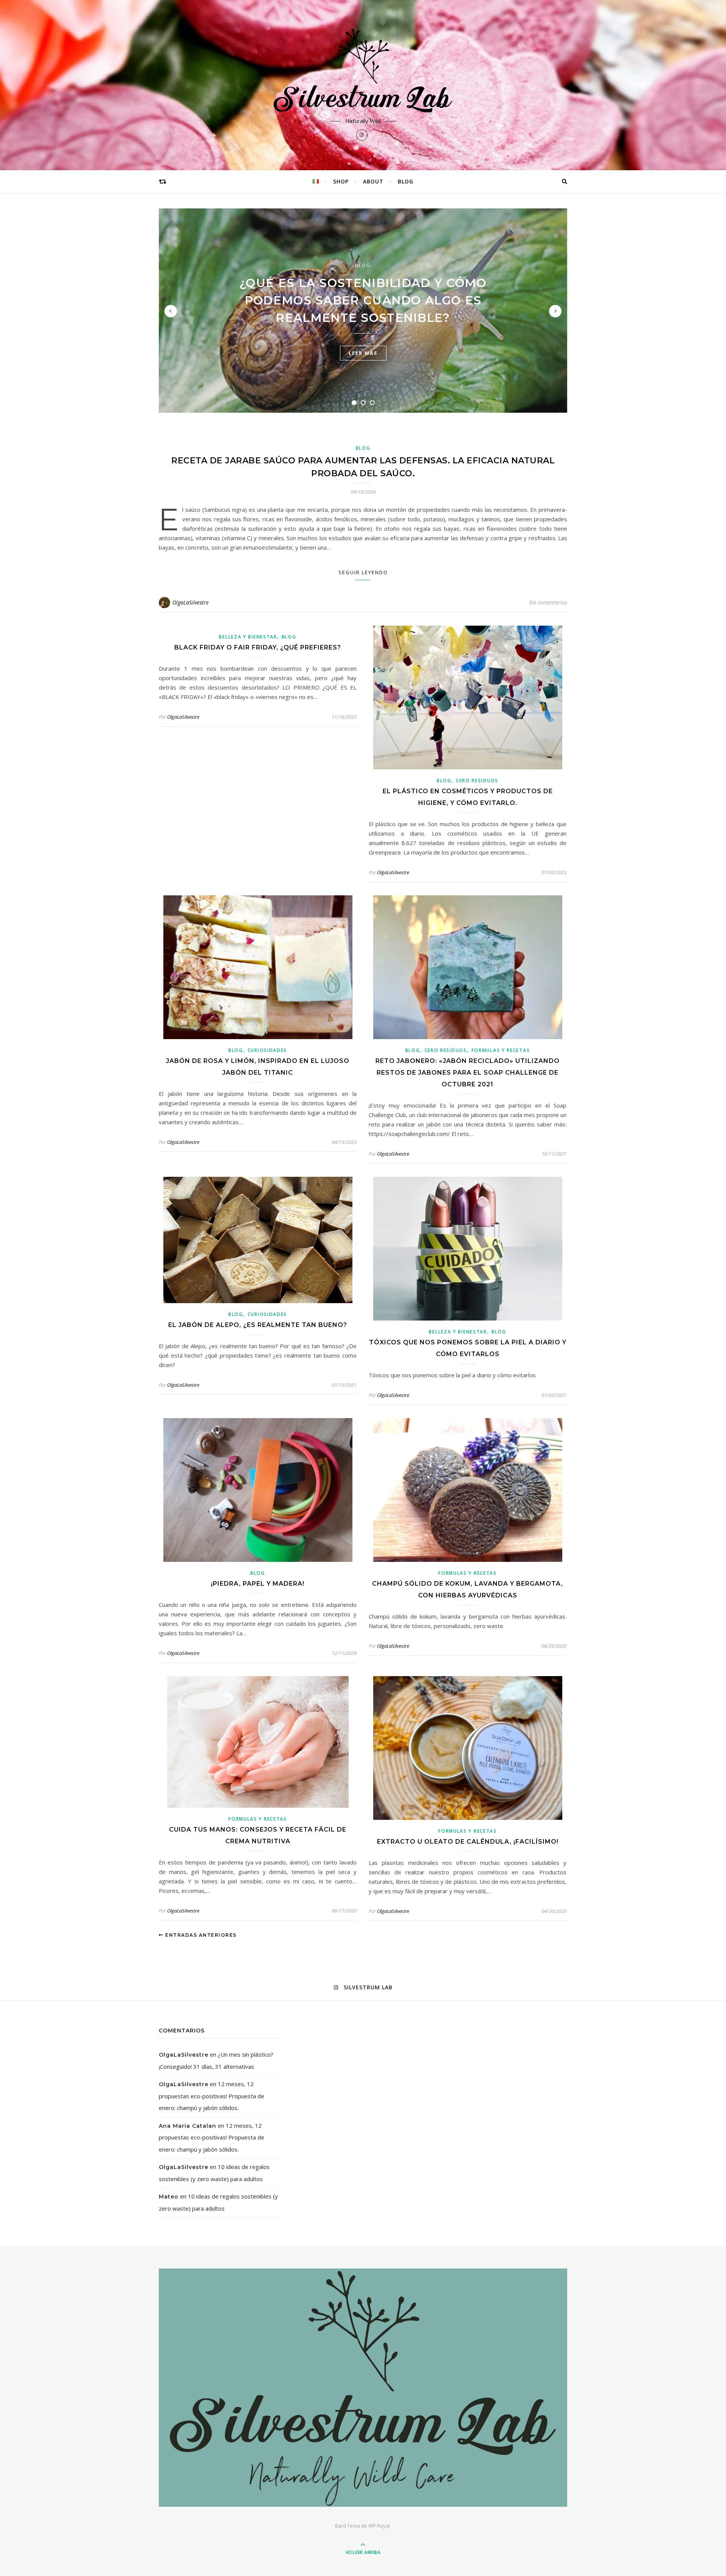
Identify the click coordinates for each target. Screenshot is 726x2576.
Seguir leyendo (363, 572)
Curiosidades (267, 1050)
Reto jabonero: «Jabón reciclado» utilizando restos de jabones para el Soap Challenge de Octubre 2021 (468, 1073)
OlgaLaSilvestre (191, 602)
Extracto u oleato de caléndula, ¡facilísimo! (468, 1842)
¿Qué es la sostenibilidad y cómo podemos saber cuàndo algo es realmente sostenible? (363, 300)
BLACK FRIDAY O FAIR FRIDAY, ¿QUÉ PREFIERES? (258, 647)
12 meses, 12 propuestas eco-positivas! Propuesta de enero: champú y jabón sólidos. (212, 2096)
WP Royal (379, 2526)
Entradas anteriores (200, 1935)
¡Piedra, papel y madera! (258, 1584)
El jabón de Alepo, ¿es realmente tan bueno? (258, 1325)
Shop (341, 181)
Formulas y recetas (501, 1050)
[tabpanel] (363, 311)
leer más (363, 353)
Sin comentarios (548, 602)
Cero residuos (477, 781)
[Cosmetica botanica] (363, 71)
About (373, 181)
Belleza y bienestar (248, 637)
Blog (406, 181)
